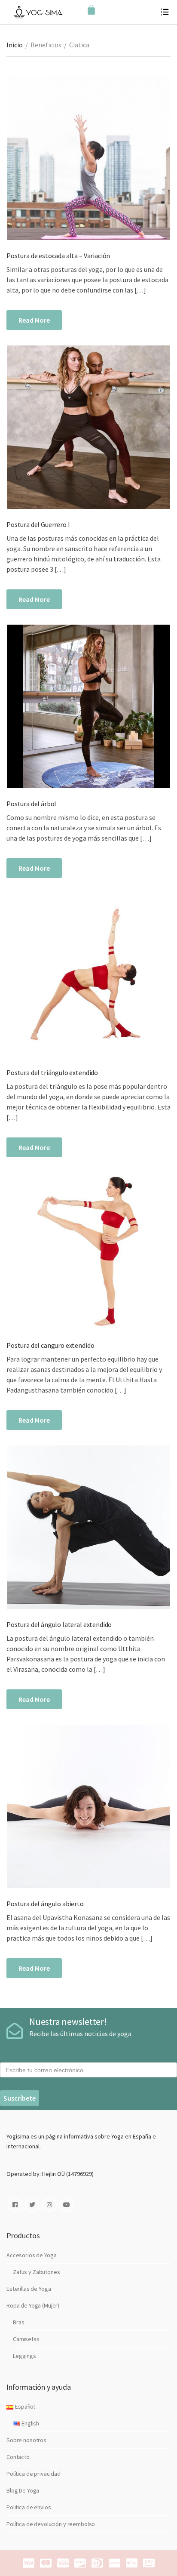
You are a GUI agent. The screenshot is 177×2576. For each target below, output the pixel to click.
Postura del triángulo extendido (52, 1072)
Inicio (15, 45)
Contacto (18, 2457)
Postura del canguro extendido (50, 1345)
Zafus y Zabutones (37, 2272)
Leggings (24, 2356)
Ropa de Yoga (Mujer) (33, 2305)
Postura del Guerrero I (38, 524)
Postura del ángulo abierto (45, 1904)
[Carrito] (91, 10)
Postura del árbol (31, 804)
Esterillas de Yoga (29, 2289)
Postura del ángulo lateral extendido (59, 1624)
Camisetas (26, 2339)
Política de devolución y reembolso (51, 2524)
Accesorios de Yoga (31, 2255)
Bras (18, 2322)
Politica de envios (29, 2507)
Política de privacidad (34, 2474)
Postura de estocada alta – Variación (58, 256)
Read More (34, 320)
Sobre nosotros (26, 2440)
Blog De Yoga (23, 2490)
